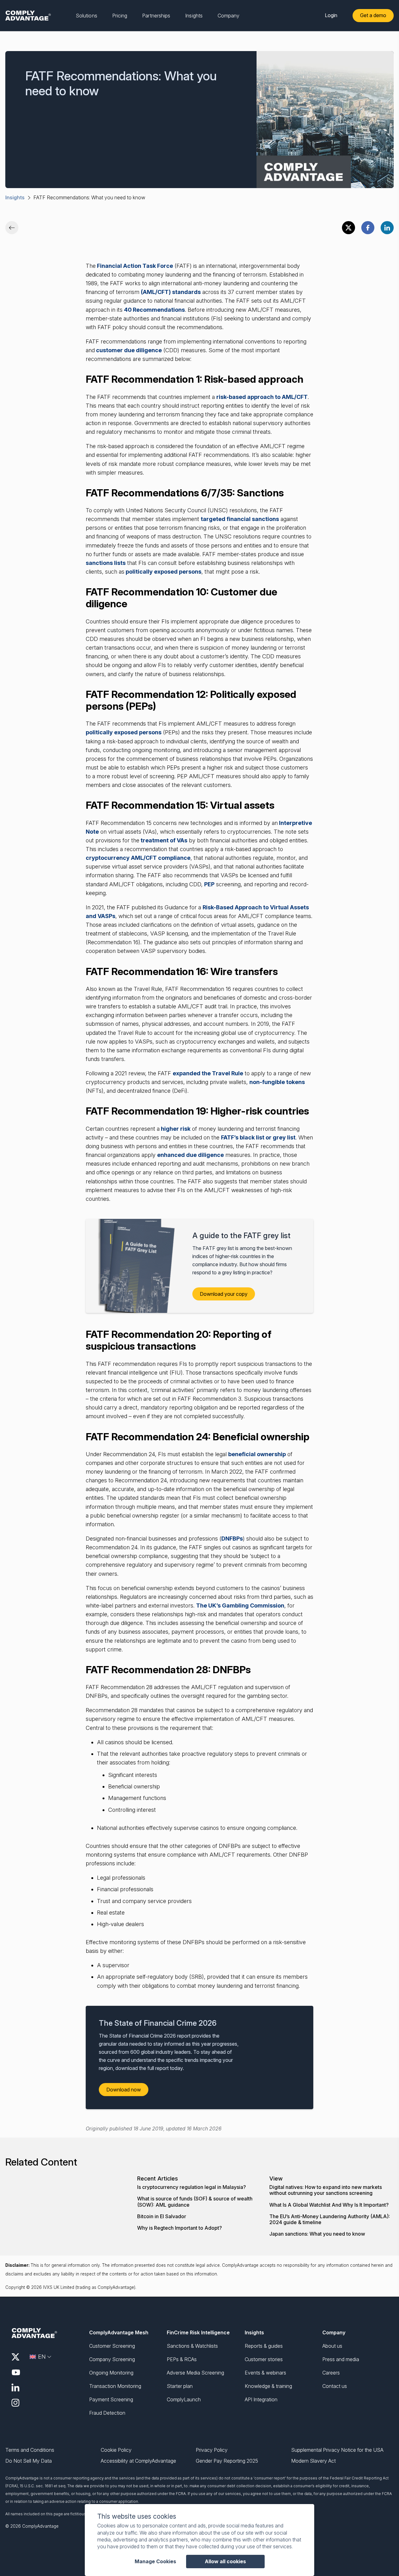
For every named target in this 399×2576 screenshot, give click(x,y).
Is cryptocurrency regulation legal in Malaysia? (192, 2187)
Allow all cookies (225, 2561)
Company (334, 2332)
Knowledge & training (268, 2386)
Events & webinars (265, 2373)
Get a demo (373, 15)
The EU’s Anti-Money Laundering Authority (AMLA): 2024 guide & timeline (330, 2219)
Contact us (335, 2386)
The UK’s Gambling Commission (240, 1605)
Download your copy (224, 1294)
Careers (331, 2373)
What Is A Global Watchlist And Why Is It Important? (329, 2205)
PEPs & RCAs (182, 2359)
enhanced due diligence (190, 1155)
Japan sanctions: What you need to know (317, 2234)
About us (332, 2346)
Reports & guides (264, 2346)
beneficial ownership (257, 1454)
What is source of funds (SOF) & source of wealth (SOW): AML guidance (195, 2202)
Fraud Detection (107, 2413)
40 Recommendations (154, 310)
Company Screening (112, 2359)
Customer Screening (112, 2346)
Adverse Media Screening (195, 2373)
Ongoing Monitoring (111, 2373)
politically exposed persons (163, 572)
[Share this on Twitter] (349, 228)
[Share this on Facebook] (368, 228)
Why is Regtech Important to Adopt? (180, 2228)
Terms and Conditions (30, 2450)
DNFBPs (232, 1539)
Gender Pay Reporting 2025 (227, 2461)
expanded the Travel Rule (208, 1073)
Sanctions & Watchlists (192, 2346)
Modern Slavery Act (313, 2461)
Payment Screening (111, 2399)
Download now (124, 2090)
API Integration (261, 2399)
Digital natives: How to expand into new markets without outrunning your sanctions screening (326, 2190)
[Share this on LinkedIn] (387, 228)
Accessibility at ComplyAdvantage (138, 2461)
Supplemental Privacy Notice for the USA (337, 2450)
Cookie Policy (116, 2450)
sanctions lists (106, 563)
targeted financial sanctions (240, 519)
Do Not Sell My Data (29, 2461)
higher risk (175, 1129)
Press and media (341, 2359)
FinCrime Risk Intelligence (198, 2332)
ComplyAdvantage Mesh (119, 2332)
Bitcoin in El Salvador (162, 2216)
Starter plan (180, 2386)
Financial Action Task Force (134, 266)
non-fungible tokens (277, 1082)
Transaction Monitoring (115, 2386)
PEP (209, 884)
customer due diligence (128, 350)
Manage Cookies (155, 2562)
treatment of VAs (163, 840)
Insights (15, 197)
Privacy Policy (212, 2450)
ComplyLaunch (184, 2399)
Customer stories (264, 2359)
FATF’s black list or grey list (258, 1137)
